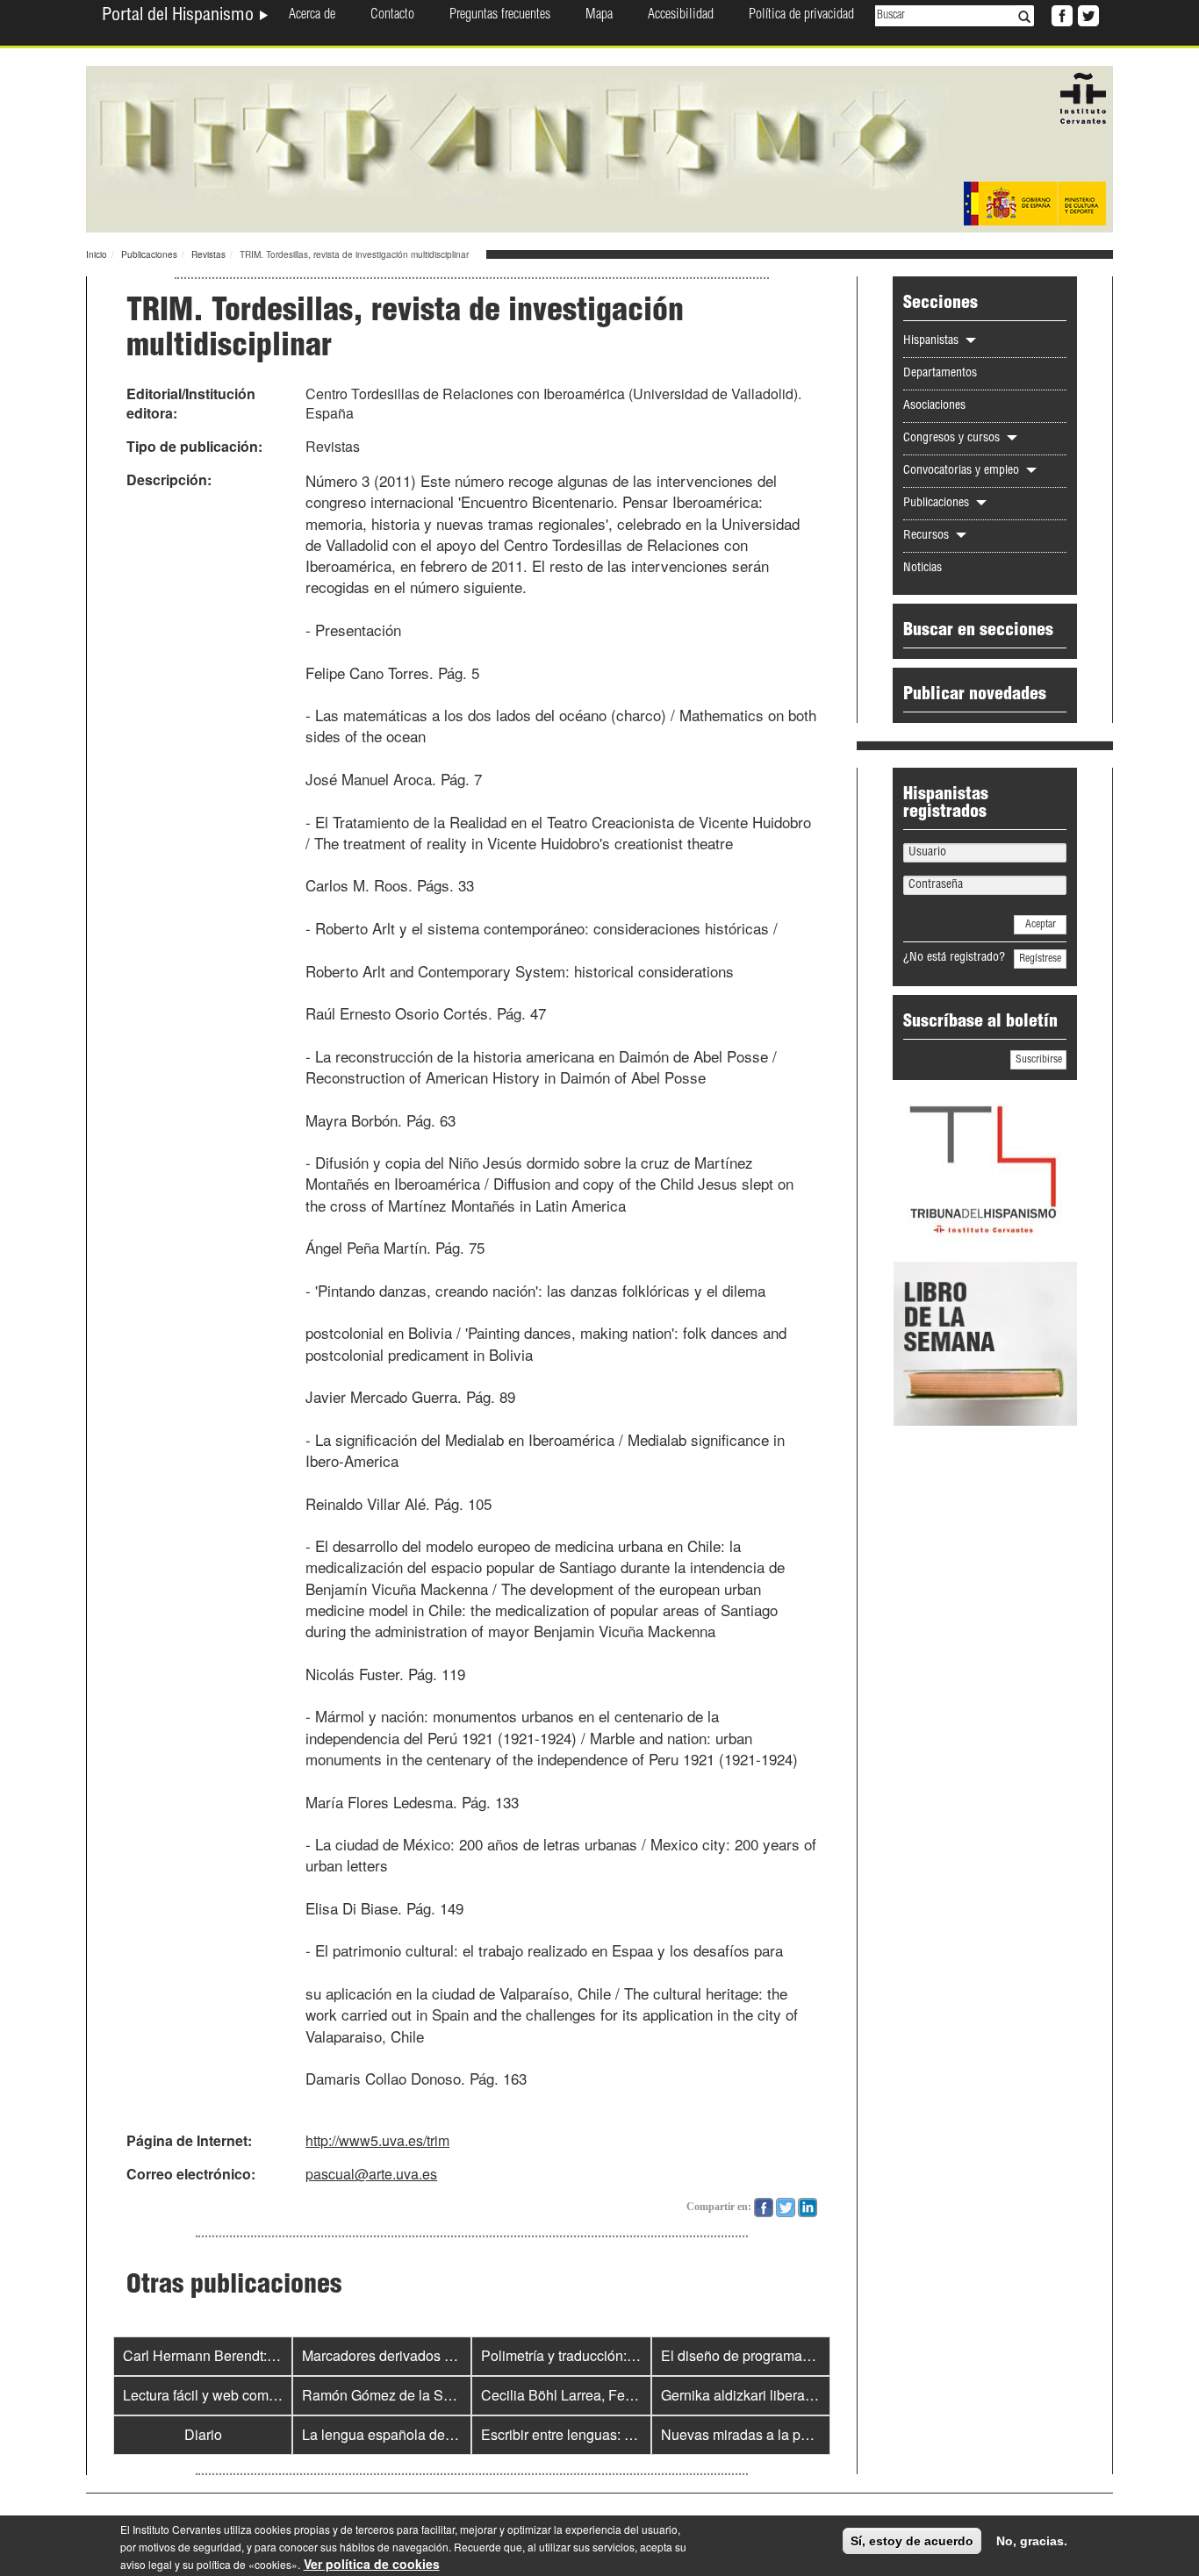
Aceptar (1041, 925)
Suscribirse (1039, 1060)
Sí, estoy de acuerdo (912, 2541)
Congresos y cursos (953, 439)
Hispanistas (933, 341)
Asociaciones (934, 406)
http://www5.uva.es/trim (377, 2140)
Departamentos (940, 374)
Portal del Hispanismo (180, 17)
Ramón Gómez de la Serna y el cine (414, 2395)
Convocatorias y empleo (963, 471)
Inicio (97, 254)
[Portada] (599, 147)
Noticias (923, 569)
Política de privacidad (801, 16)
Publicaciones (149, 254)
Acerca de (312, 16)
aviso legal (146, 2564)
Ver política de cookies (372, 2564)
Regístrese (1040, 959)
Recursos (928, 536)
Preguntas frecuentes (500, 16)
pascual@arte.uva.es (371, 2174)
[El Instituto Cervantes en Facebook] (1060, 14)
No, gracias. (1032, 2541)
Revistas (208, 254)
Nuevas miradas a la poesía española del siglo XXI (820, 2434)
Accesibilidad (681, 16)
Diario (203, 2434)
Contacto (392, 16)
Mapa (599, 16)
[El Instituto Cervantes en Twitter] (1087, 14)
